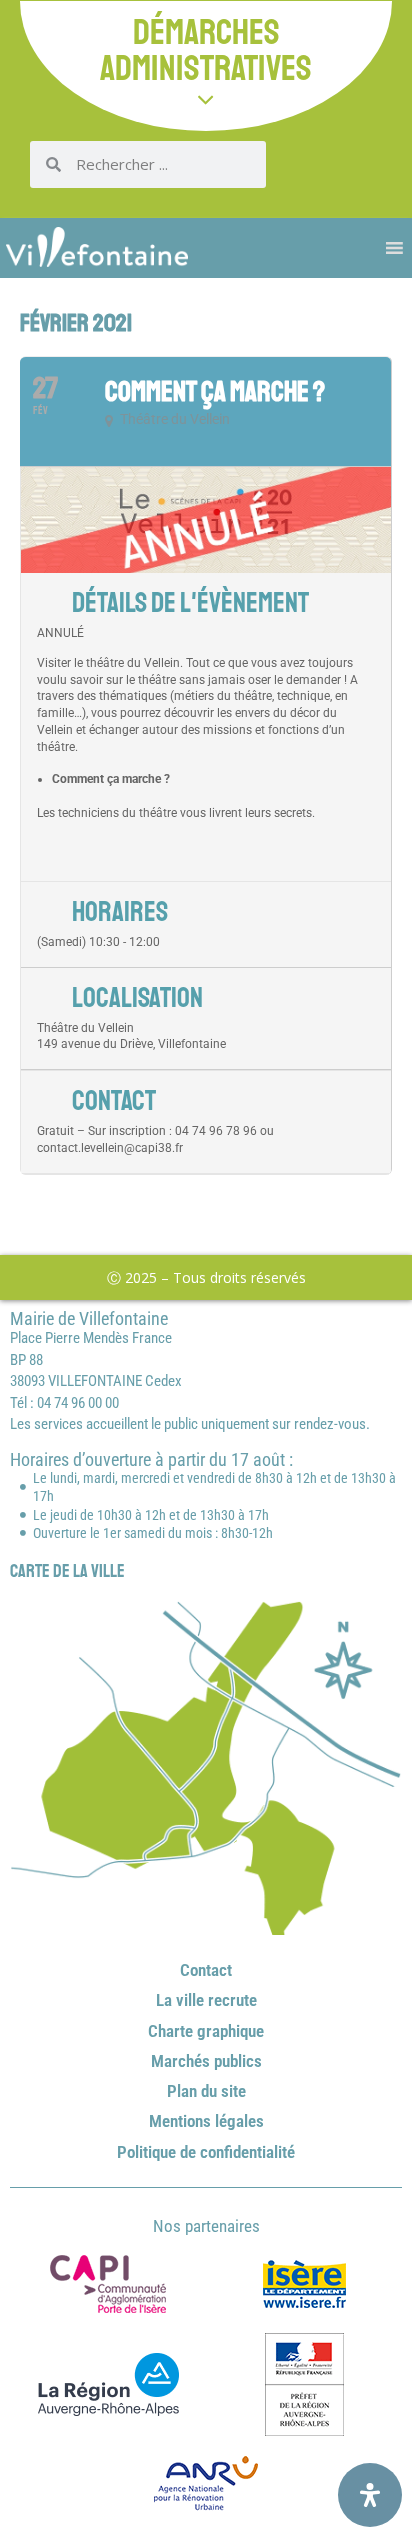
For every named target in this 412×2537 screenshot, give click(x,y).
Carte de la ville (67, 1571)
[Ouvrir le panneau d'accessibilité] (370, 2495)
